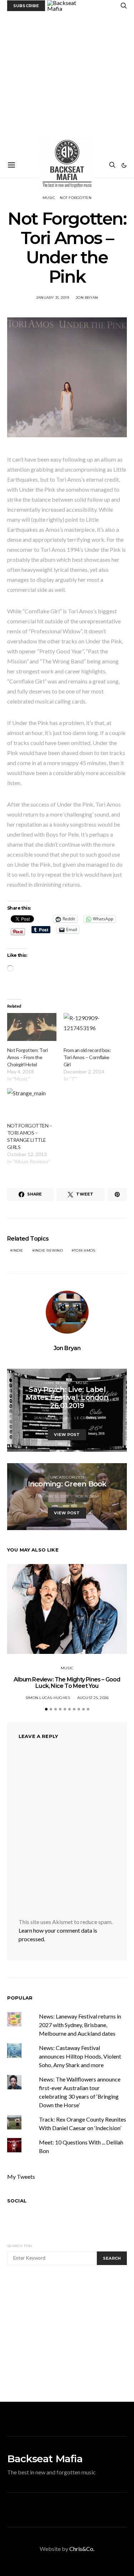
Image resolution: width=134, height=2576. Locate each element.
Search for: (20, 2246)
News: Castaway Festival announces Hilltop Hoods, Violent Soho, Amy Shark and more (80, 2056)
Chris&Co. (82, 2549)
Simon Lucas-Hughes (48, 1698)
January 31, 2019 (53, 298)
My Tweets (21, 2176)
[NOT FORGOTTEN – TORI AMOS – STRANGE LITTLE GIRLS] (32, 1102)
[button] (124, 165)
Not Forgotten (76, 198)
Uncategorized (67, 1477)
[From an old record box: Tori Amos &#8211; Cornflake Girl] (88, 1027)
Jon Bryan (87, 298)
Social (17, 2201)
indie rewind (49, 1250)
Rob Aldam (87, 1496)
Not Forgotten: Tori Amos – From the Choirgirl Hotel (27, 1057)
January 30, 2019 (51, 1418)
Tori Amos (85, 1250)
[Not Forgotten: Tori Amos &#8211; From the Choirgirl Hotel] (32, 1027)
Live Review (58, 1383)
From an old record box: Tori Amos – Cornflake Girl (87, 1057)
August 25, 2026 (93, 1698)
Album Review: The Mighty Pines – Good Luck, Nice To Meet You (67, 1683)
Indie (18, 1250)
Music (49, 198)
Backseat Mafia (45, 2459)
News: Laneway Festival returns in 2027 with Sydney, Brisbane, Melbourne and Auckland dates (80, 2025)
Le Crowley (87, 1418)
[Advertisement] (67, 82)
